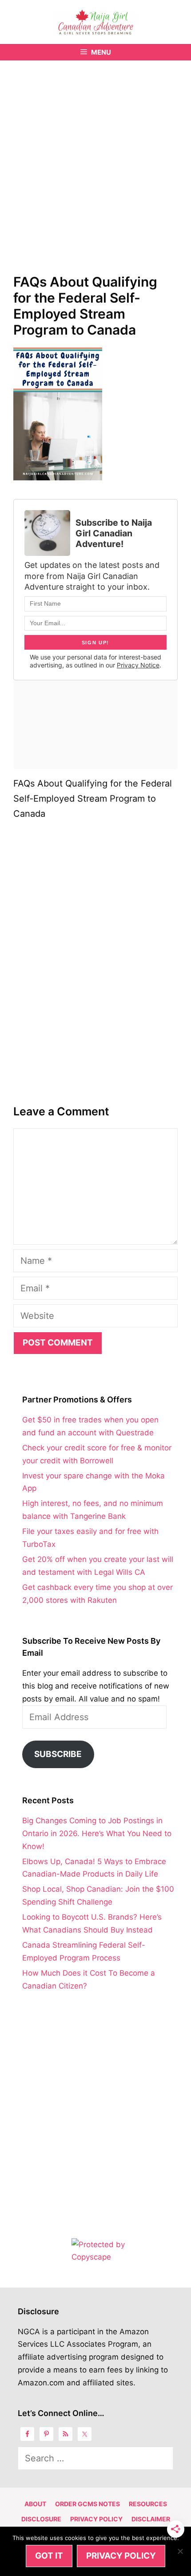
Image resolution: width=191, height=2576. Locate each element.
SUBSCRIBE (58, 1754)
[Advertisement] (95, 160)
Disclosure (41, 2519)
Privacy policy (121, 2556)
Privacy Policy (96, 2519)
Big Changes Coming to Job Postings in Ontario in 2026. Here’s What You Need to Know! (97, 1833)
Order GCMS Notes (88, 2504)
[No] (180, 2551)
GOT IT (49, 2556)
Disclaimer (151, 2519)
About (35, 2504)
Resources (148, 2504)
